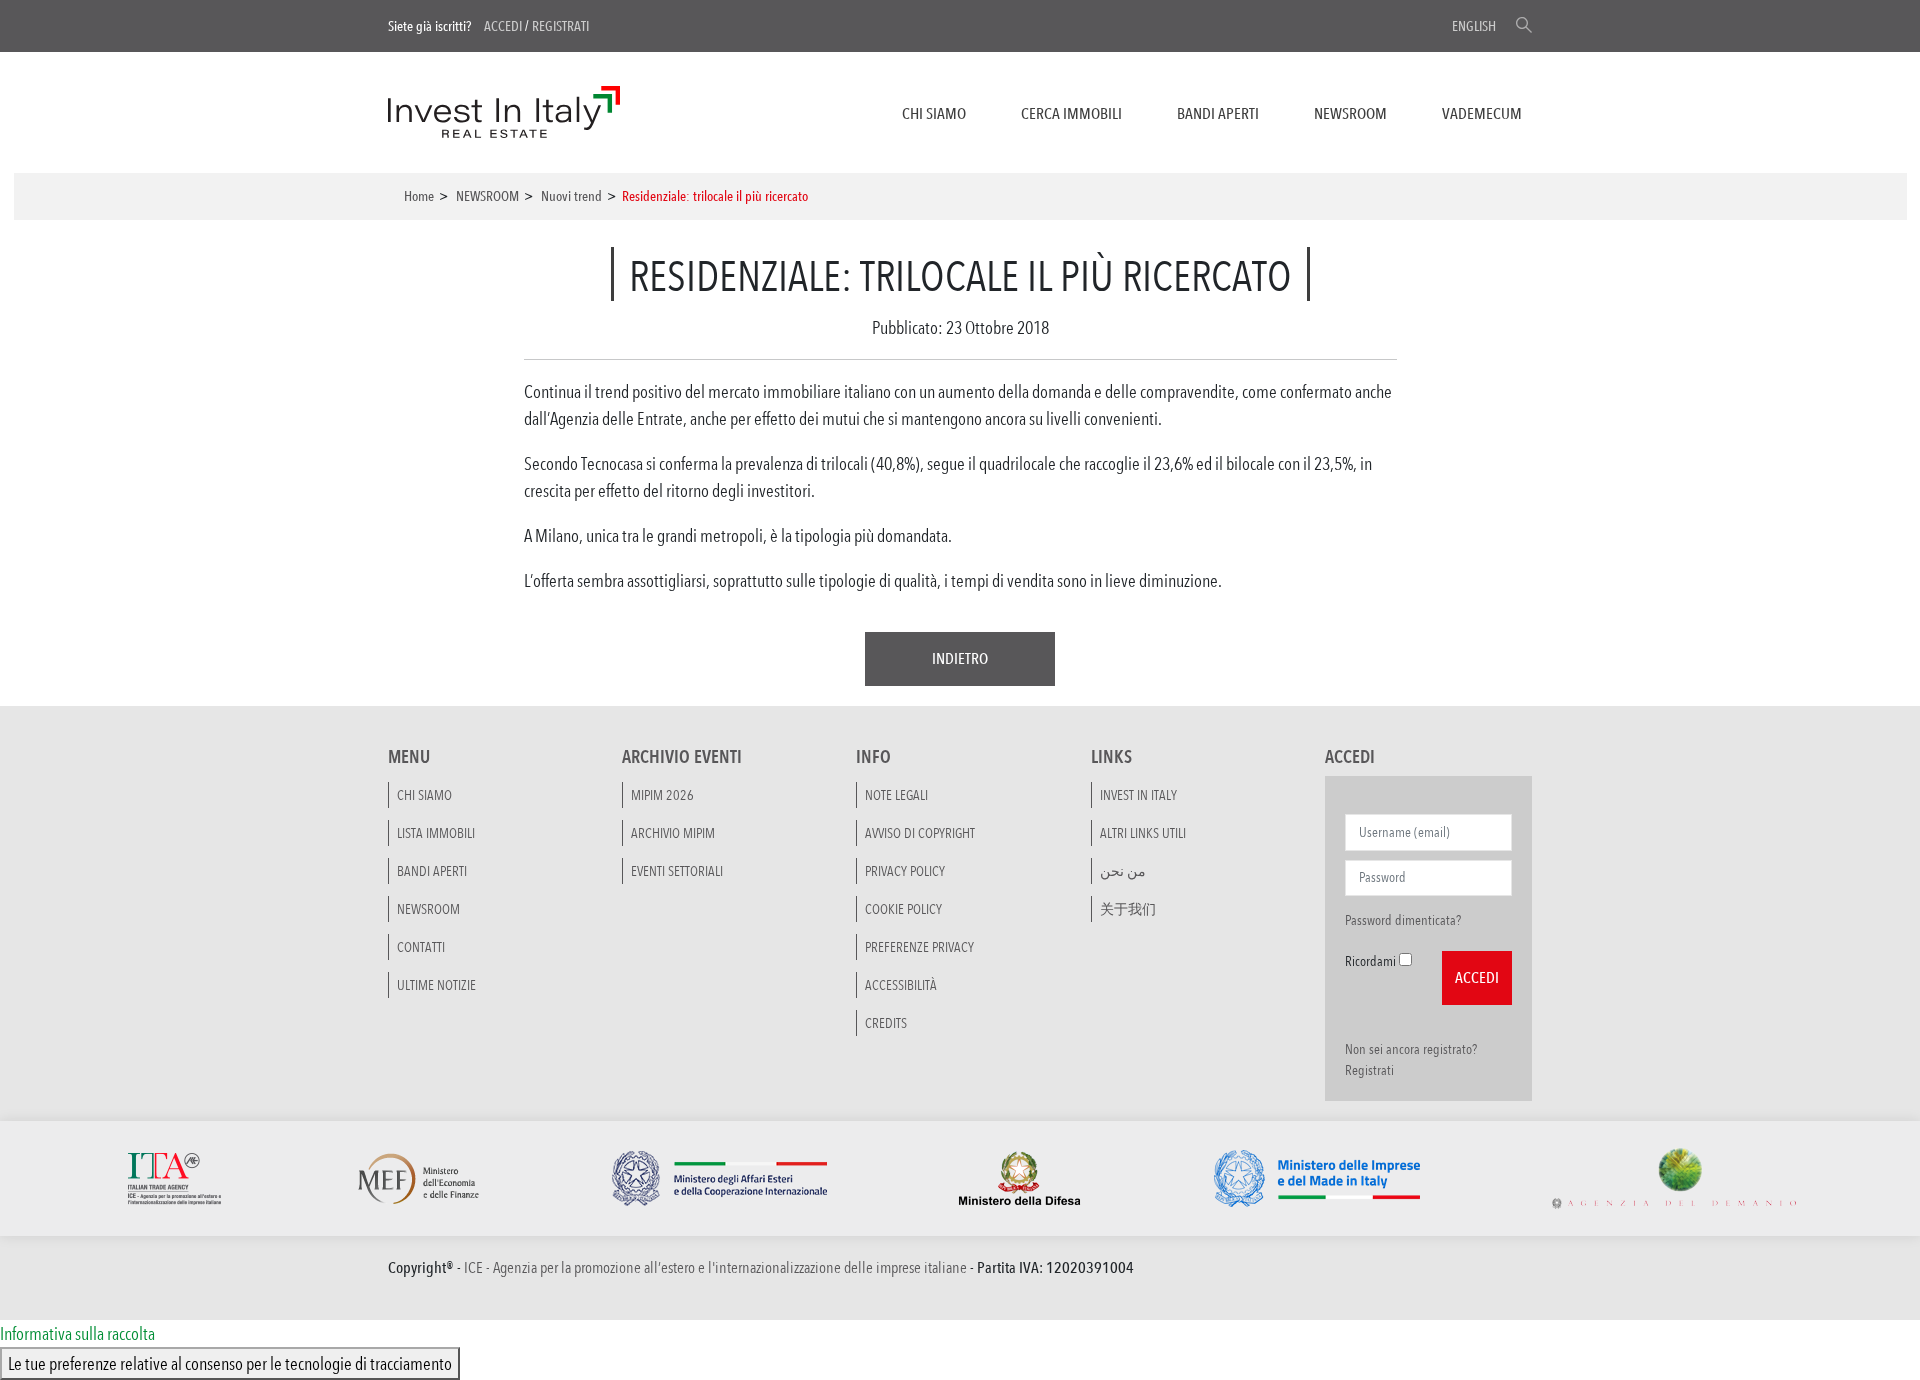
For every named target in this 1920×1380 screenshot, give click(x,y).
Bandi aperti (1218, 113)
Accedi (503, 26)
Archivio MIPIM (673, 833)
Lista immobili (436, 833)
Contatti (421, 947)
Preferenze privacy (919, 947)
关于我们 (1128, 909)
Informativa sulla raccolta (77, 1333)
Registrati (560, 26)
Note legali (896, 795)
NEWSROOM (1350, 113)
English (1474, 26)
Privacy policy (905, 871)
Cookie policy (903, 909)
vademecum (1482, 113)
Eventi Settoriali (677, 871)
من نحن (1123, 871)
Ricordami (1370, 961)
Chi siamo (934, 113)
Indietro (960, 658)
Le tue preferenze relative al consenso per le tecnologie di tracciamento (230, 1363)
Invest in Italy (1138, 795)
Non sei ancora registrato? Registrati (1411, 1059)
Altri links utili (1143, 833)
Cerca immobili (1071, 113)
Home (419, 196)
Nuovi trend (571, 196)
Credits (886, 1023)
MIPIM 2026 (662, 795)
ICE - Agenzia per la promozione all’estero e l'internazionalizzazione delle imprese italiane (715, 1267)
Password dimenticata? (1403, 920)
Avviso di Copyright (920, 833)
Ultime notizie (436, 985)
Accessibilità (901, 985)
